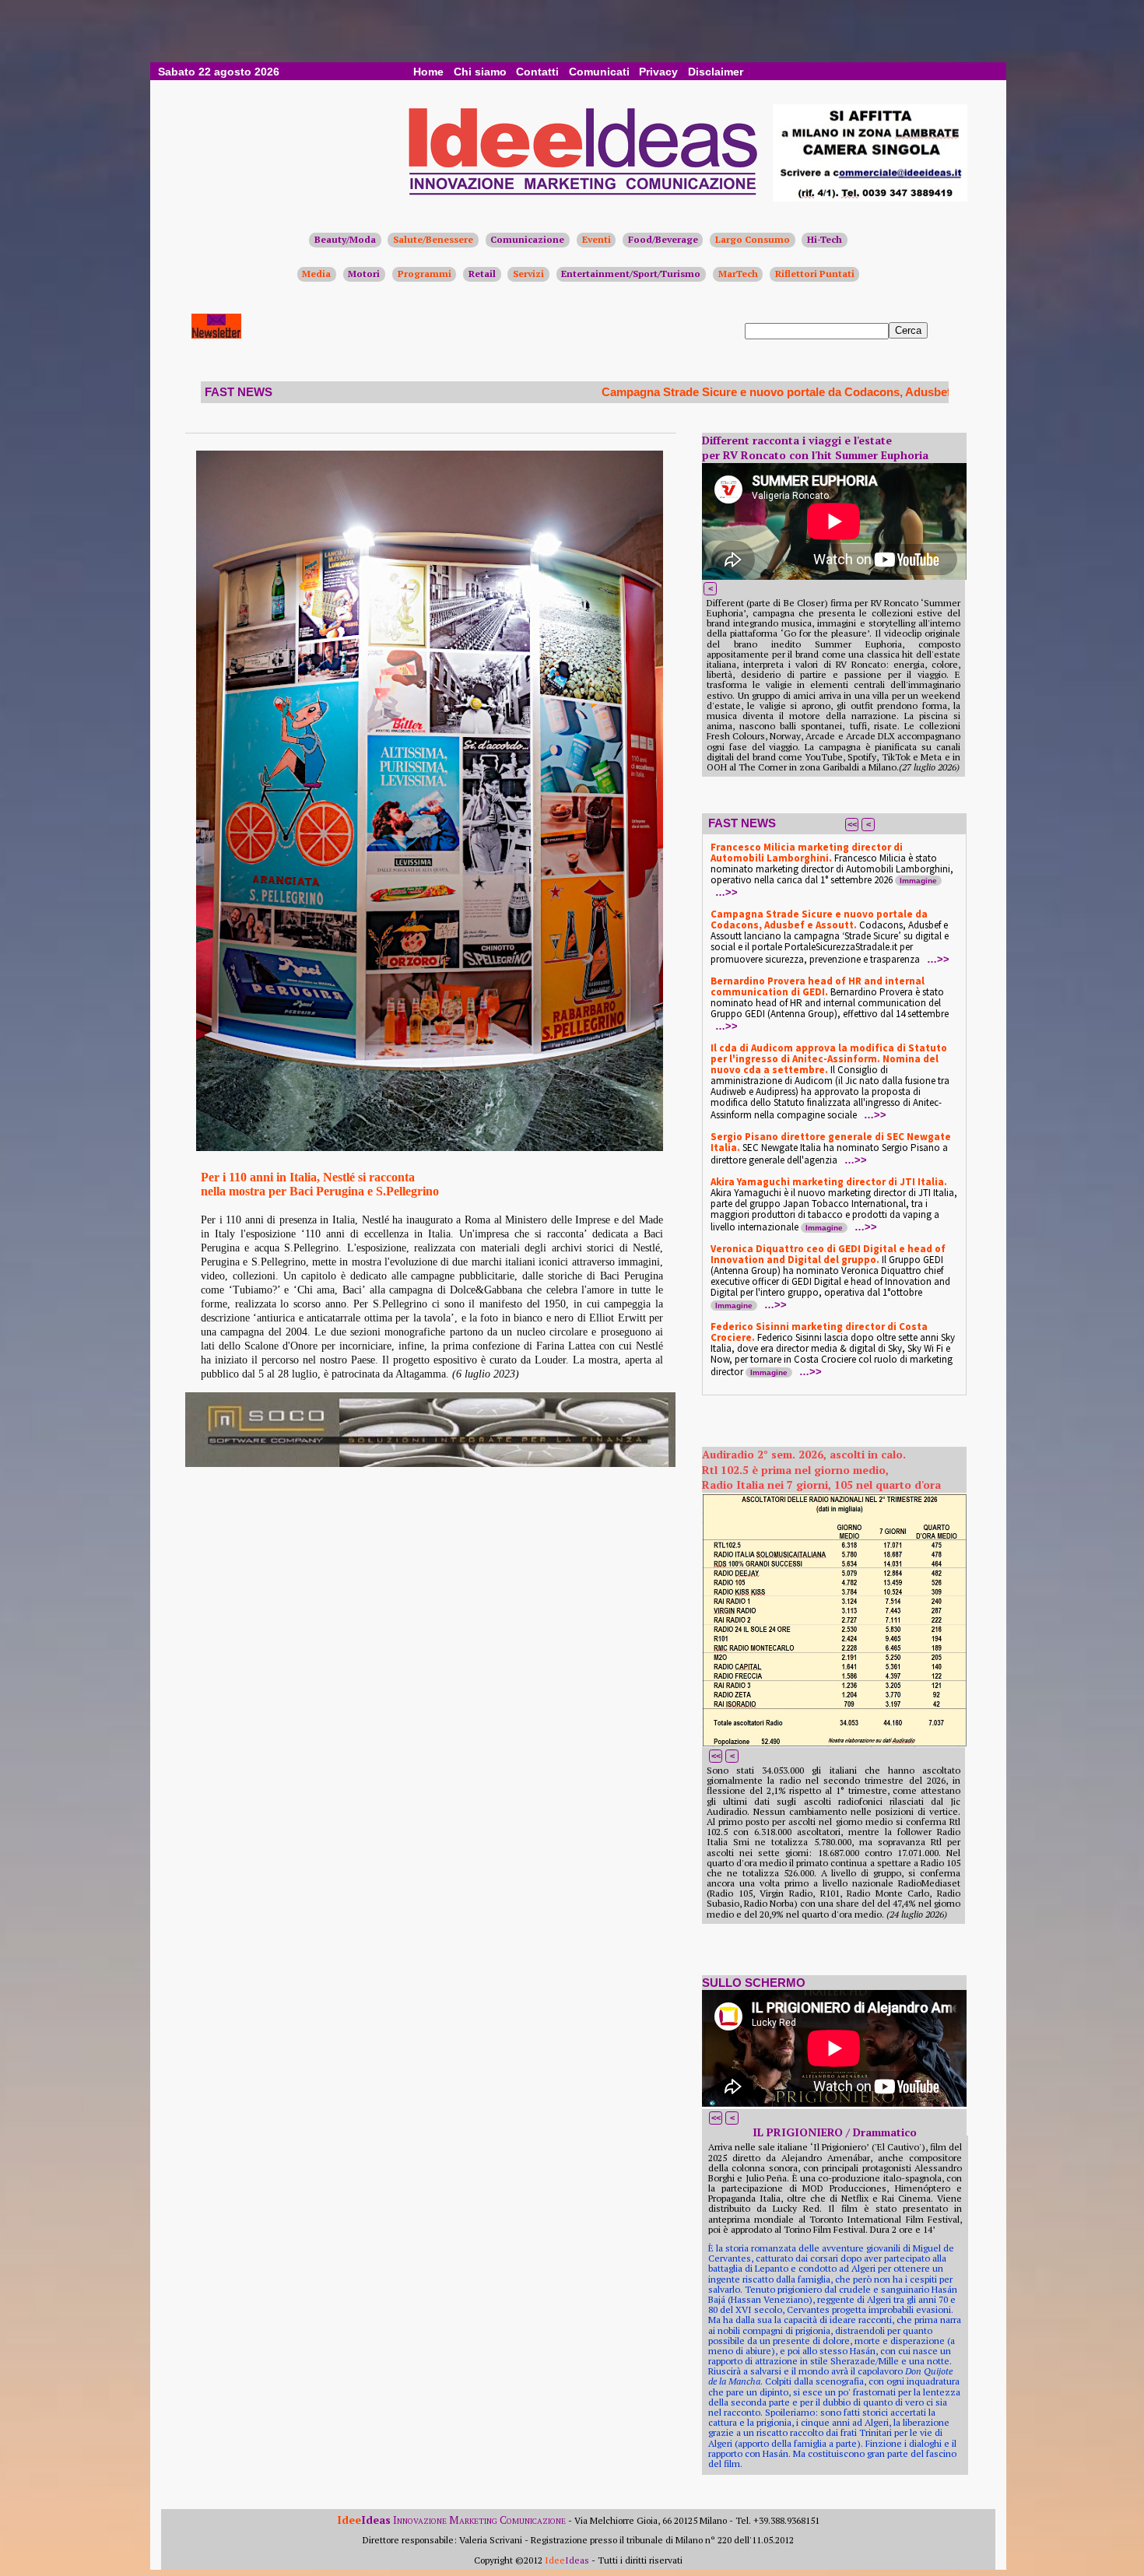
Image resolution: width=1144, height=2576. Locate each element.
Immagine (918, 881)
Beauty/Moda (345, 239)
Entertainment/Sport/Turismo (631, 274)
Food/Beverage (663, 239)
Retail (482, 274)
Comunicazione (527, 239)
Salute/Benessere (433, 239)
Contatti (537, 72)
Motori (364, 274)
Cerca (908, 330)
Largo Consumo (753, 239)
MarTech (738, 274)
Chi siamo (480, 72)
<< (852, 824)
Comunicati (599, 72)
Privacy (658, 72)
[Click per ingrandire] (430, 801)
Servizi (528, 274)
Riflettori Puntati (815, 274)
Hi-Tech (825, 239)
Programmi (425, 274)
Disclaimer (716, 72)
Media (316, 274)
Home (428, 72)
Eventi (597, 239)
